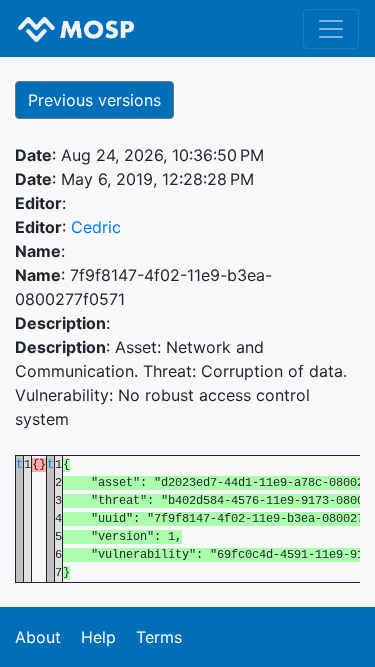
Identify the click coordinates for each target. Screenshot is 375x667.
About (38, 637)
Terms (159, 637)
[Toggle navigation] (331, 29)
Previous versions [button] (94, 100)
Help (98, 637)
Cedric (96, 227)
